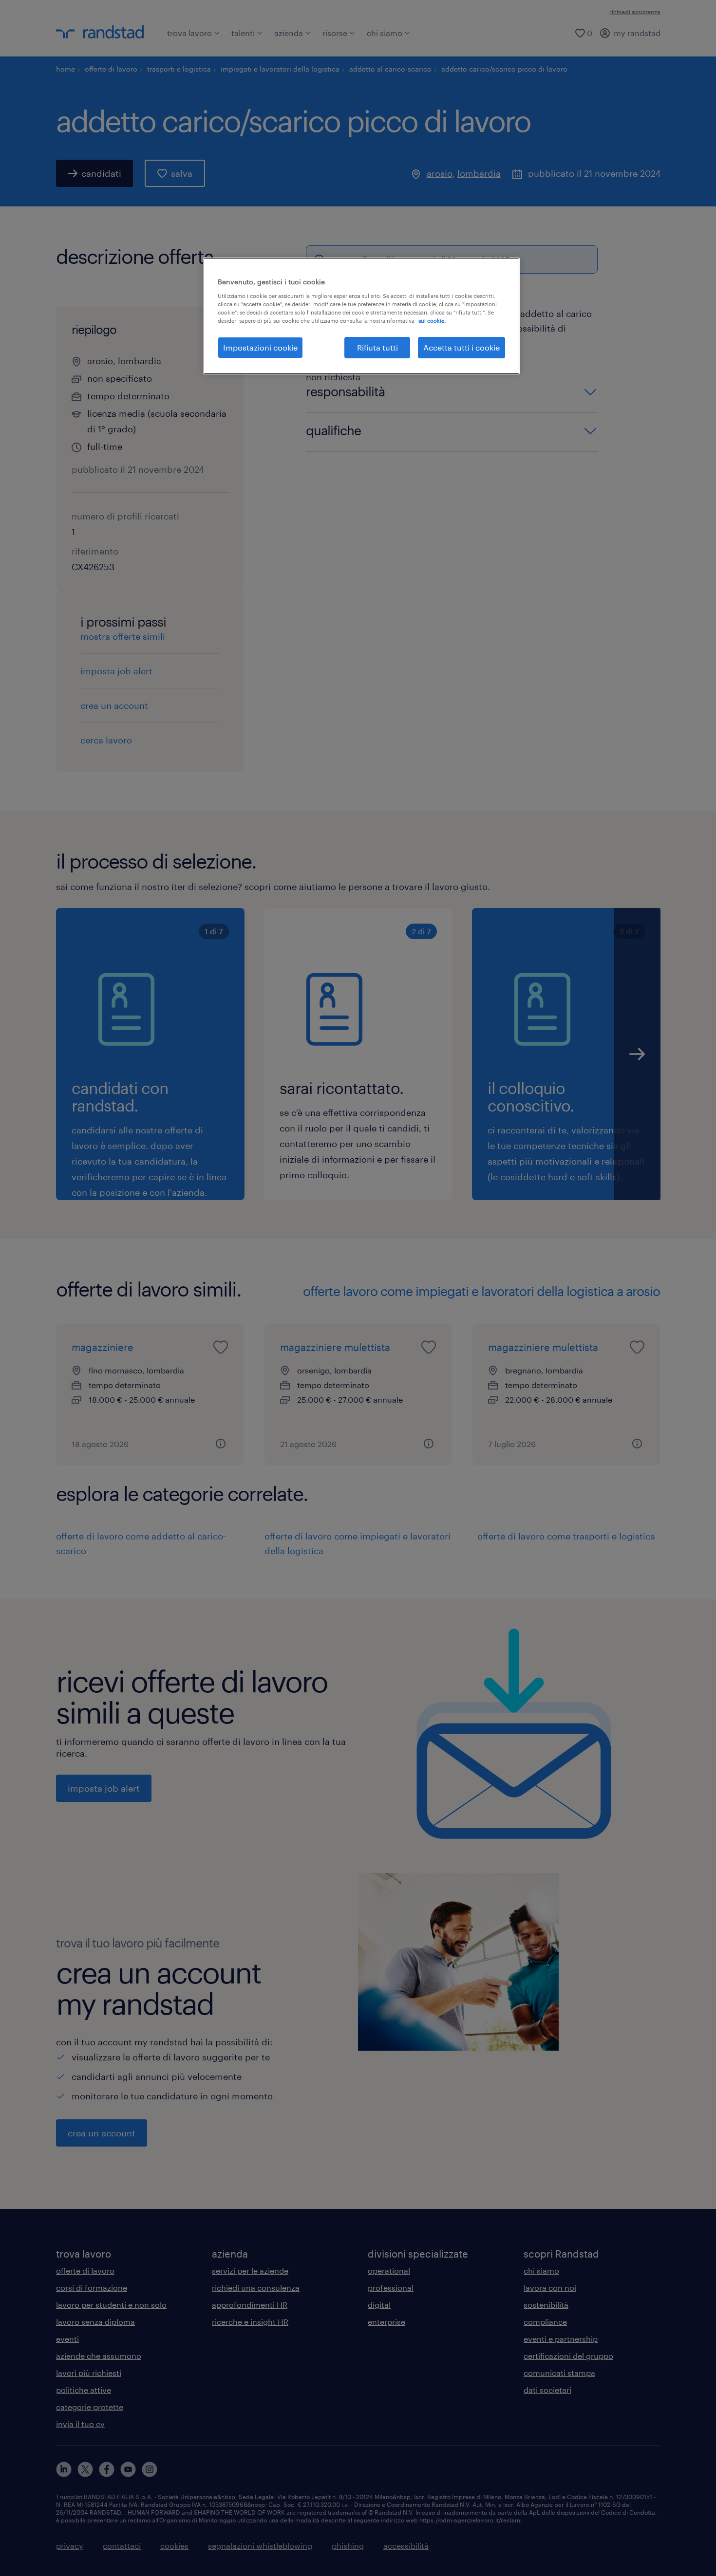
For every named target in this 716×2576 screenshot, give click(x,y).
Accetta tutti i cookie (462, 347)
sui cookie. (432, 321)
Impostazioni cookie (260, 347)
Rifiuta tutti (377, 347)
